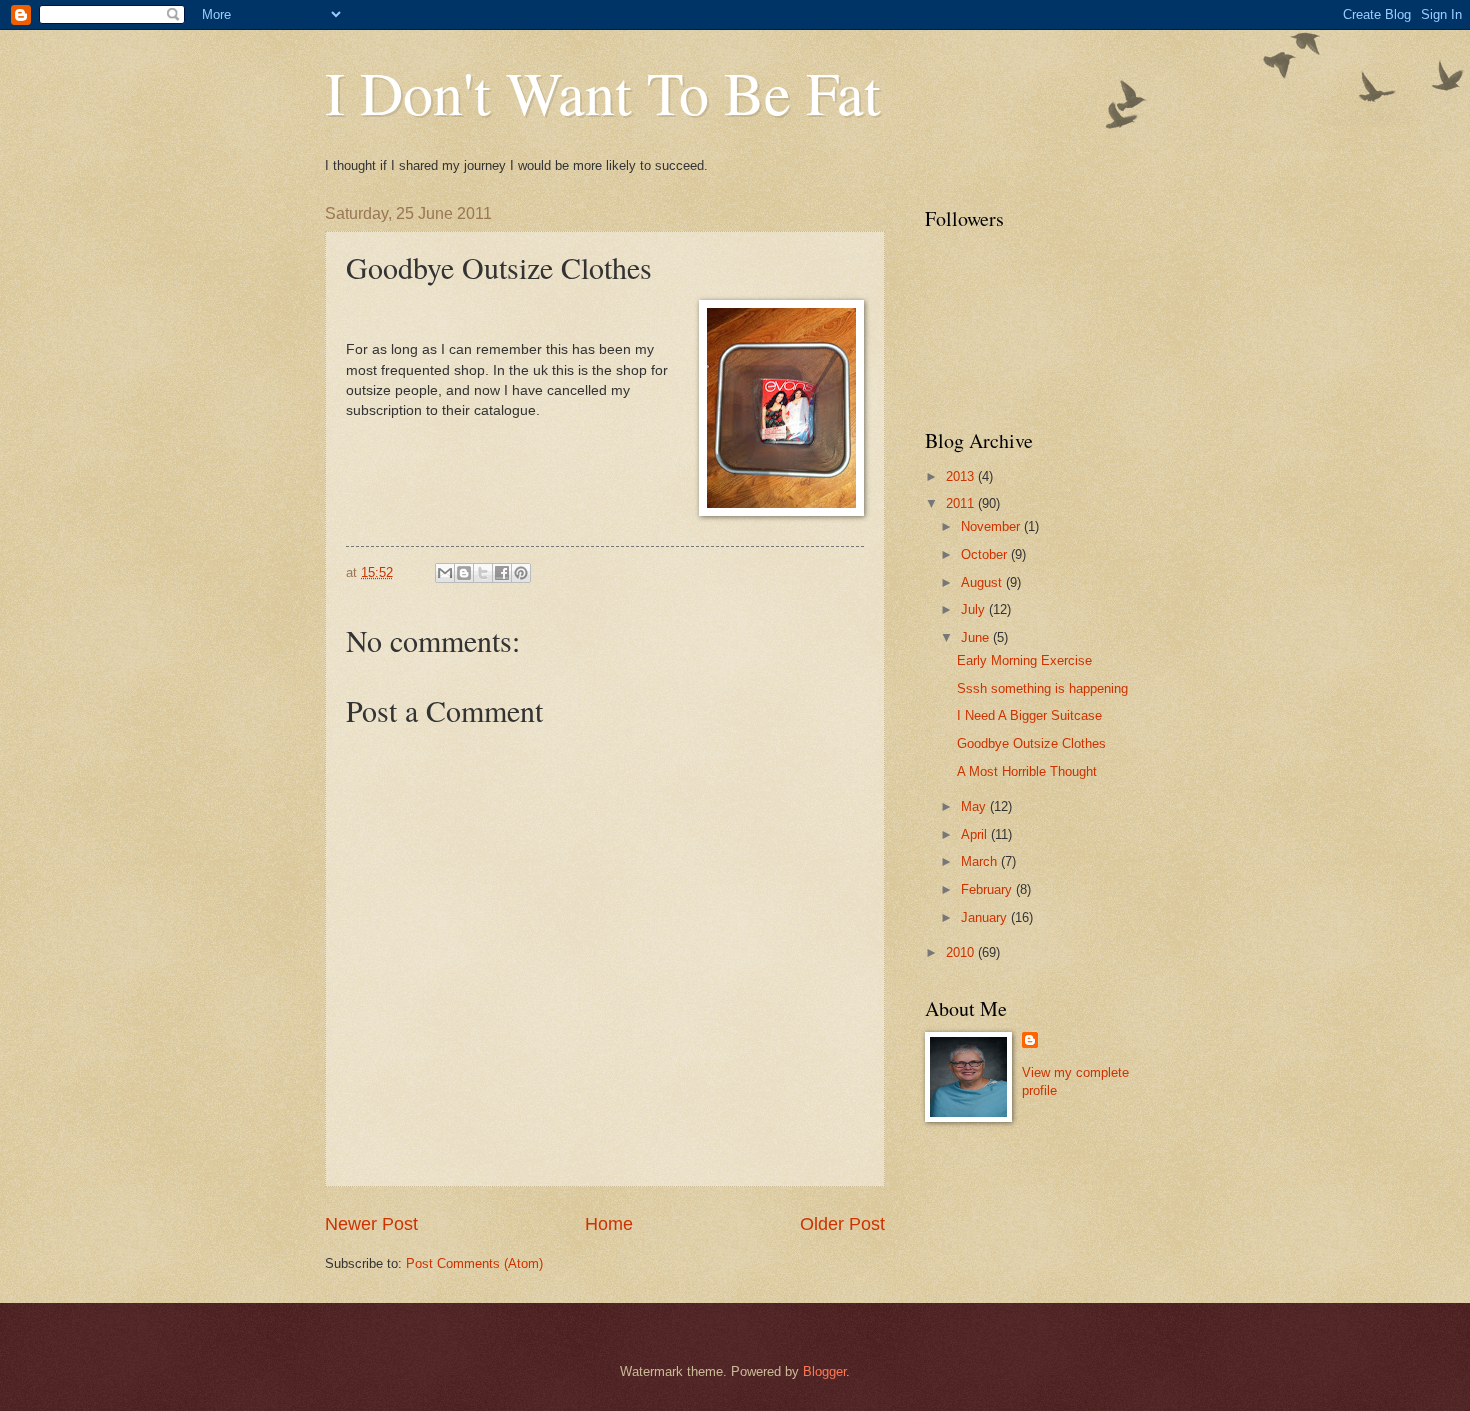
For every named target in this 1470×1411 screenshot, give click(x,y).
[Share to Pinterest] (521, 573)
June (977, 637)
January (986, 917)
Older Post (842, 1224)
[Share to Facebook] (502, 573)
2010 (962, 952)
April (976, 834)
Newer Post (371, 1224)
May (975, 806)
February (988, 889)
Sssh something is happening (1042, 688)
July (975, 609)
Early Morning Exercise (1024, 660)
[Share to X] (483, 573)
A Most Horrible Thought (1027, 771)
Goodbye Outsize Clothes (1031, 743)
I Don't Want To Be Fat (603, 92)
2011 (962, 503)
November (992, 526)
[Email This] (445, 573)
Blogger (824, 1371)
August (983, 582)
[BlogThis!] (464, 573)
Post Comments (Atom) (474, 1263)
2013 (962, 476)
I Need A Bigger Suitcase (1029, 715)
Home (609, 1224)
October (986, 554)
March (981, 861)
